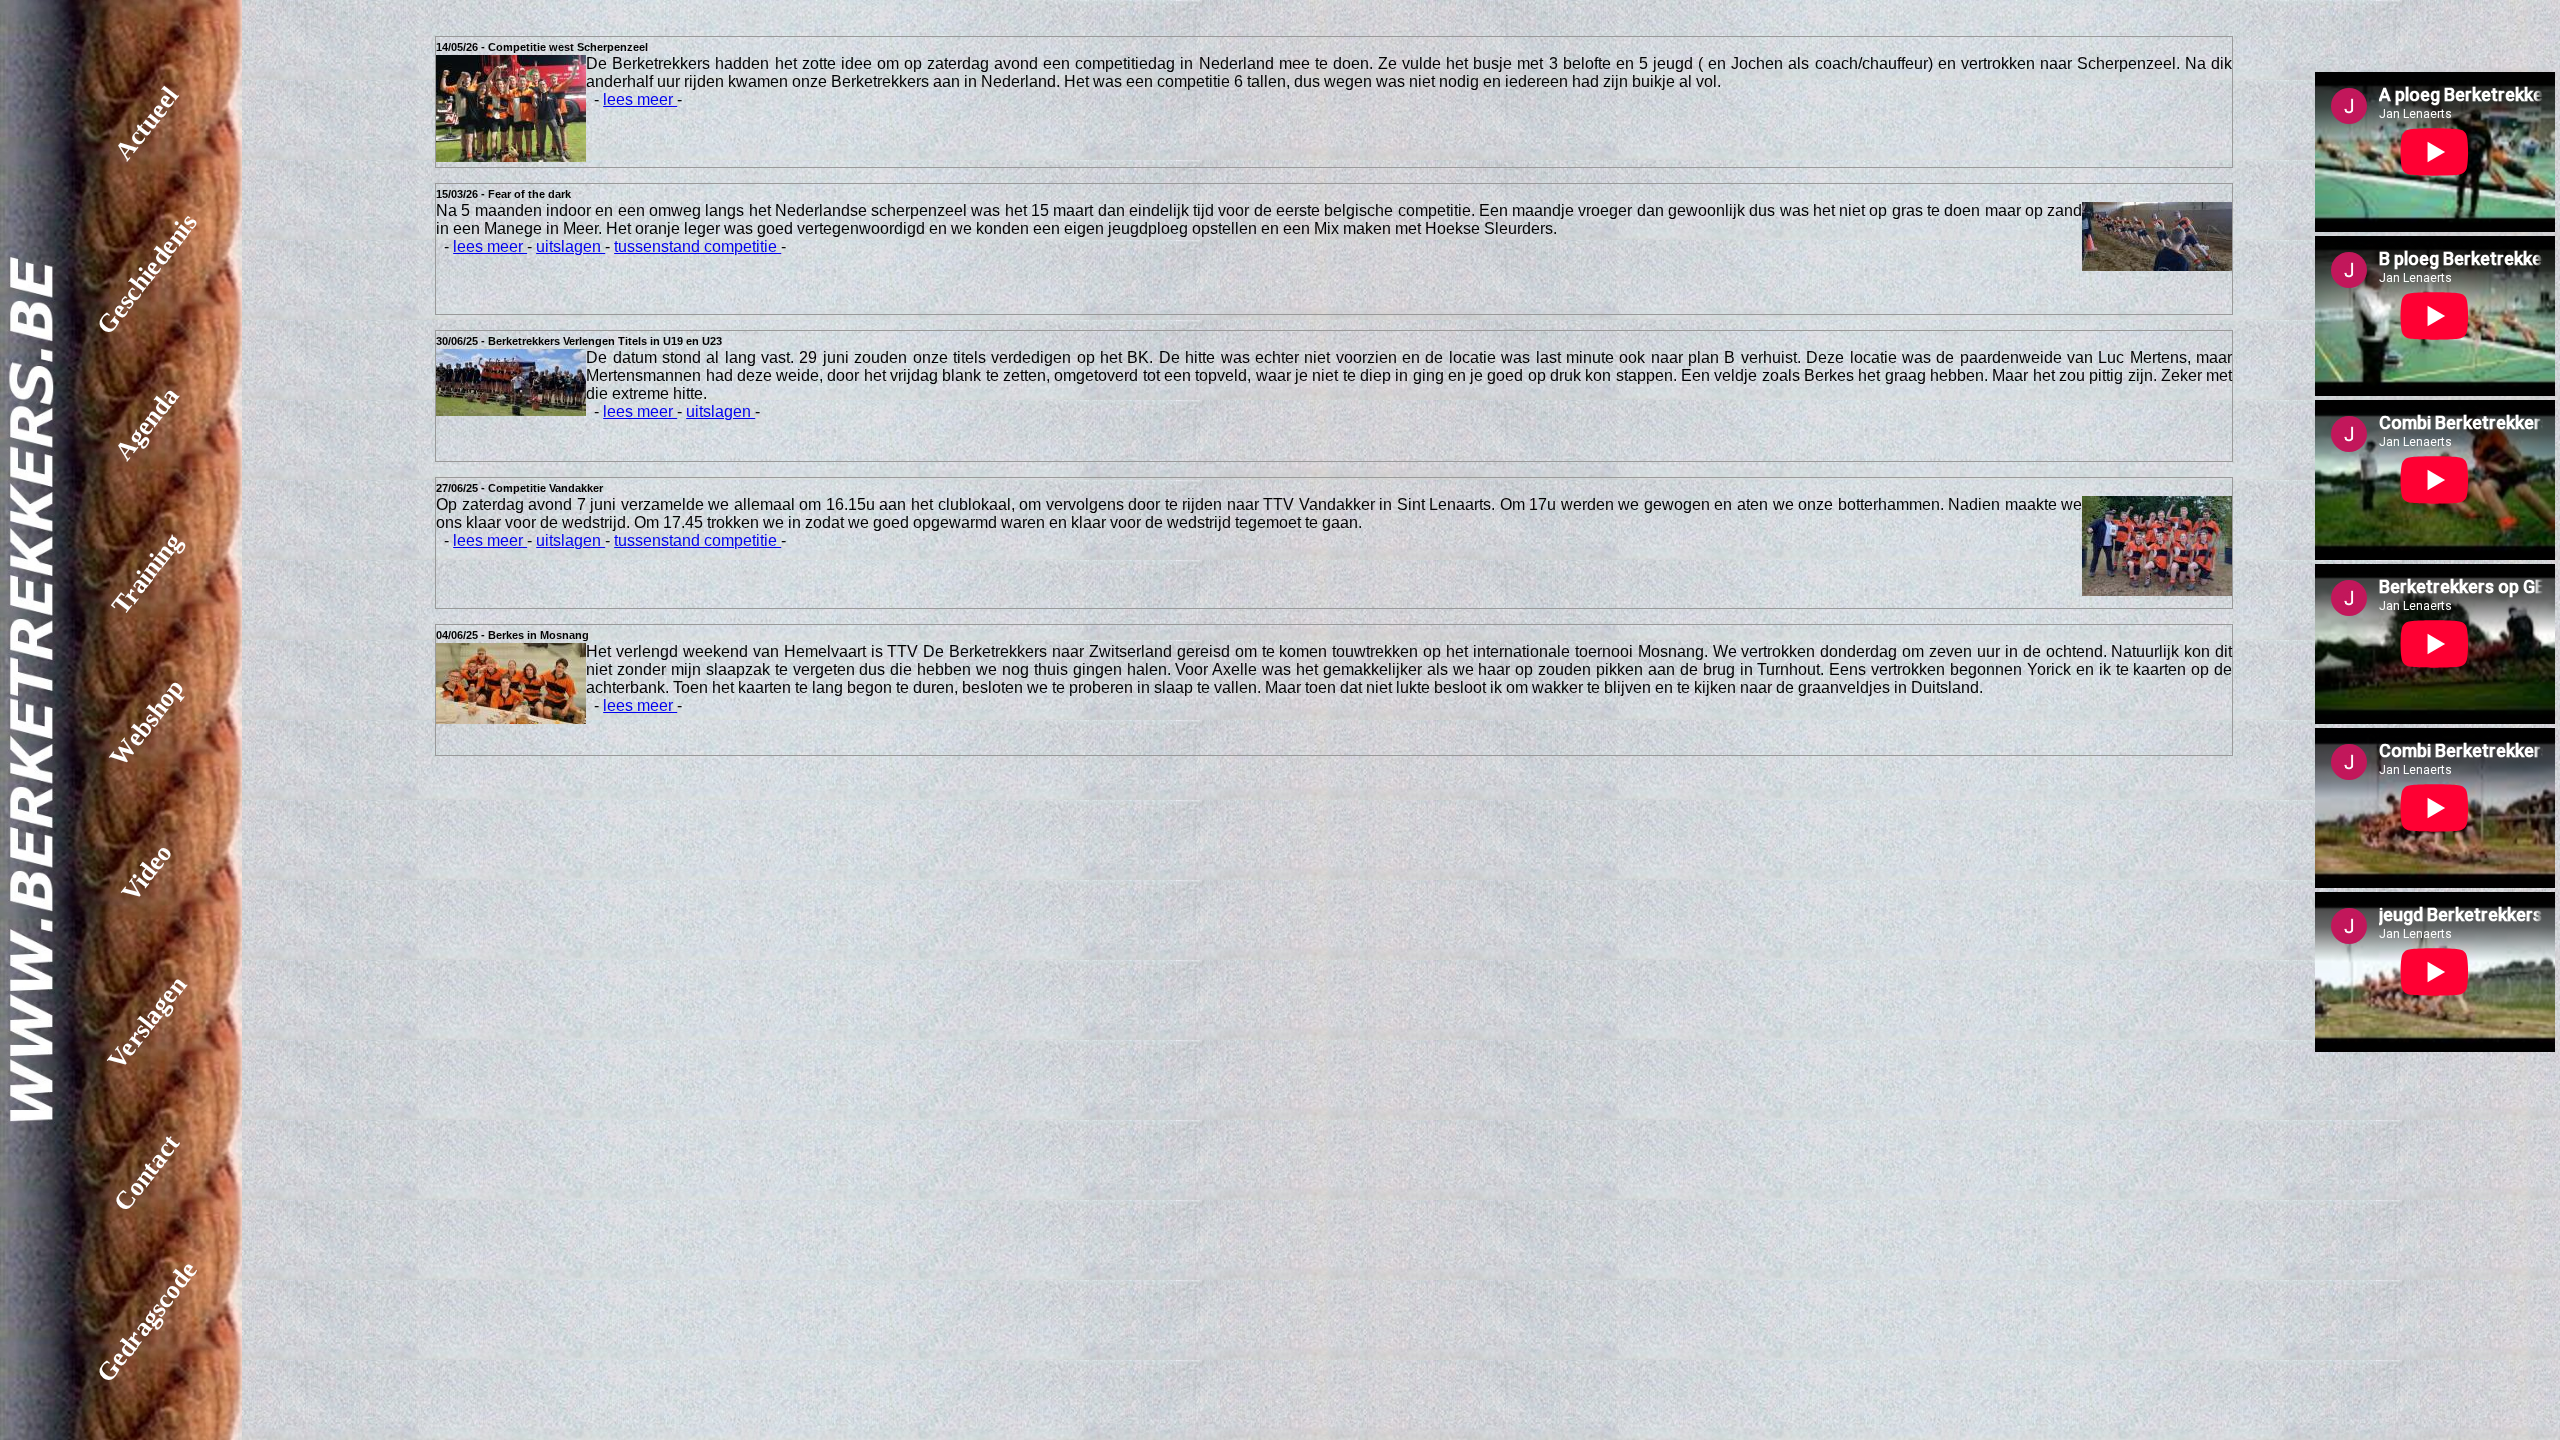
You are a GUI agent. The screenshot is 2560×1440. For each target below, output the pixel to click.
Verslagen (147, 1022)
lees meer (640, 99)
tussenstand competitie (697, 246)
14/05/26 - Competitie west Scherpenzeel (542, 47)
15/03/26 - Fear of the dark (503, 194)
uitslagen (570, 246)
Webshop (147, 723)
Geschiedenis (147, 273)
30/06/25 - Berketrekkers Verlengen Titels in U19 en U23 (579, 341)
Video (147, 873)
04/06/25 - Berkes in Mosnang (512, 635)
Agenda (146, 423)
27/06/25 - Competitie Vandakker (519, 488)
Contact (147, 1172)
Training (146, 573)
